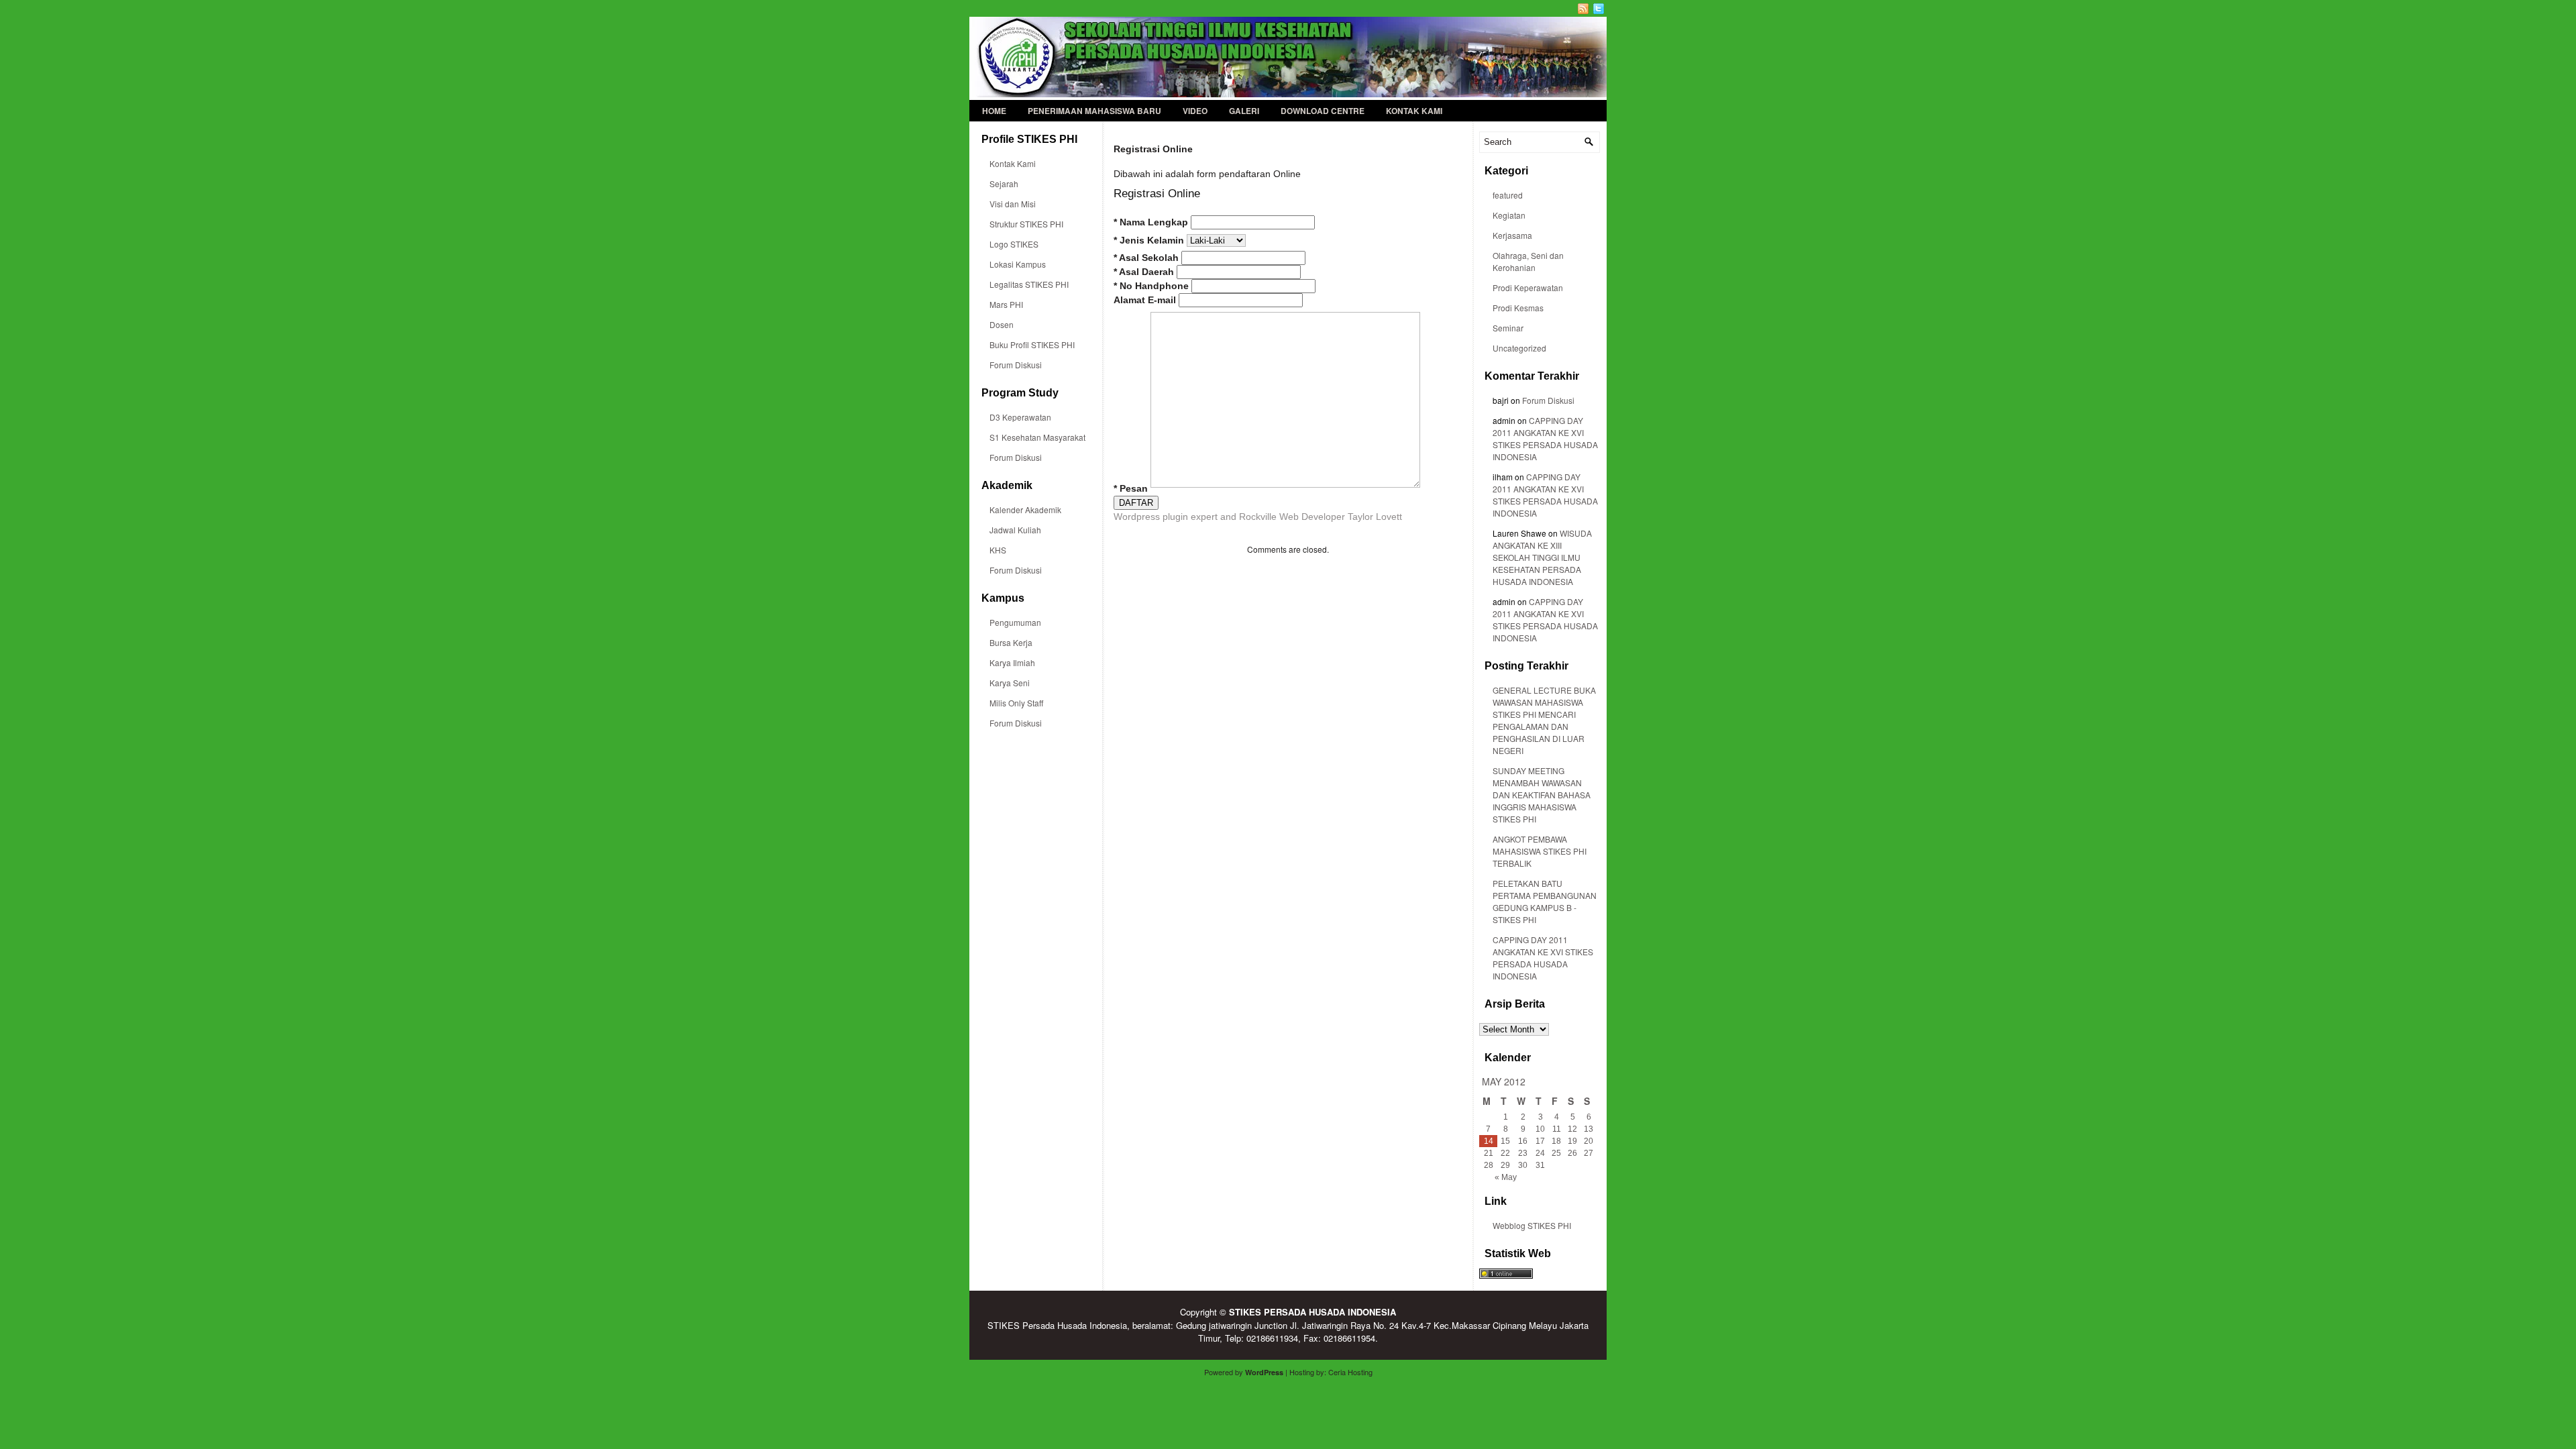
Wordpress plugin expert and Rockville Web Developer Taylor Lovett (1258, 517)
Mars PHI (1006, 304)
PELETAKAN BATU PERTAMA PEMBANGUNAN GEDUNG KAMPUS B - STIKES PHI (1545, 901)
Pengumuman (1015, 622)
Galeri (1244, 111)
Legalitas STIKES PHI (1029, 284)
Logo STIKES (1014, 244)
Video (1195, 111)
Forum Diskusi (1016, 365)
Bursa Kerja (1011, 642)
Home (994, 111)
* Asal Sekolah (1146, 258)
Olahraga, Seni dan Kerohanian (1528, 261)
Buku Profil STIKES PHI (1032, 344)
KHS (998, 550)
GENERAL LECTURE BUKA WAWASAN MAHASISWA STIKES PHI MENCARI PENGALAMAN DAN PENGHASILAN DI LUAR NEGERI (1544, 720)
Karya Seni (1010, 683)
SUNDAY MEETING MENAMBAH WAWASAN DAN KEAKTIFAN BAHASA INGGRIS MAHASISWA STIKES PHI (1542, 795)
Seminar (1508, 328)
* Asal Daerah (1144, 272)
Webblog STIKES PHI (1532, 1225)
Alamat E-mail (1145, 300)
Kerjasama (1512, 235)
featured (1508, 195)
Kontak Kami (1414, 111)
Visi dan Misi (1013, 204)
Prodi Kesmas (1518, 308)
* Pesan (1131, 489)
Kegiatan (1509, 215)
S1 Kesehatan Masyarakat (1037, 437)
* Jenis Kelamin (1149, 240)
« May (1506, 1177)
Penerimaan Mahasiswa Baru (1094, 111)
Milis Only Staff (1016, 703)
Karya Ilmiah (1012, 662)
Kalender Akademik (1025, 509)
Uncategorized (1519, 348)
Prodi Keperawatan (1528, 287)
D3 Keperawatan (1020, 417)
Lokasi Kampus (1018, 264)
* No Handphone (1151, 286)
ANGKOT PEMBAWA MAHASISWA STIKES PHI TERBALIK (1540, 851)
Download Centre (1323, 111)
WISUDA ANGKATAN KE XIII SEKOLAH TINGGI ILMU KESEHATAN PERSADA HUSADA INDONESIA (1542, 557)
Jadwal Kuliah (1015, 530)
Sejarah (1004, 183)
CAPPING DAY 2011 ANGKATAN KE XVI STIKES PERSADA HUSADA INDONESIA (1545, 438)
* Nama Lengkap (1151, 222)
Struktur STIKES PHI (1026, 224)
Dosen (1002, 324)
